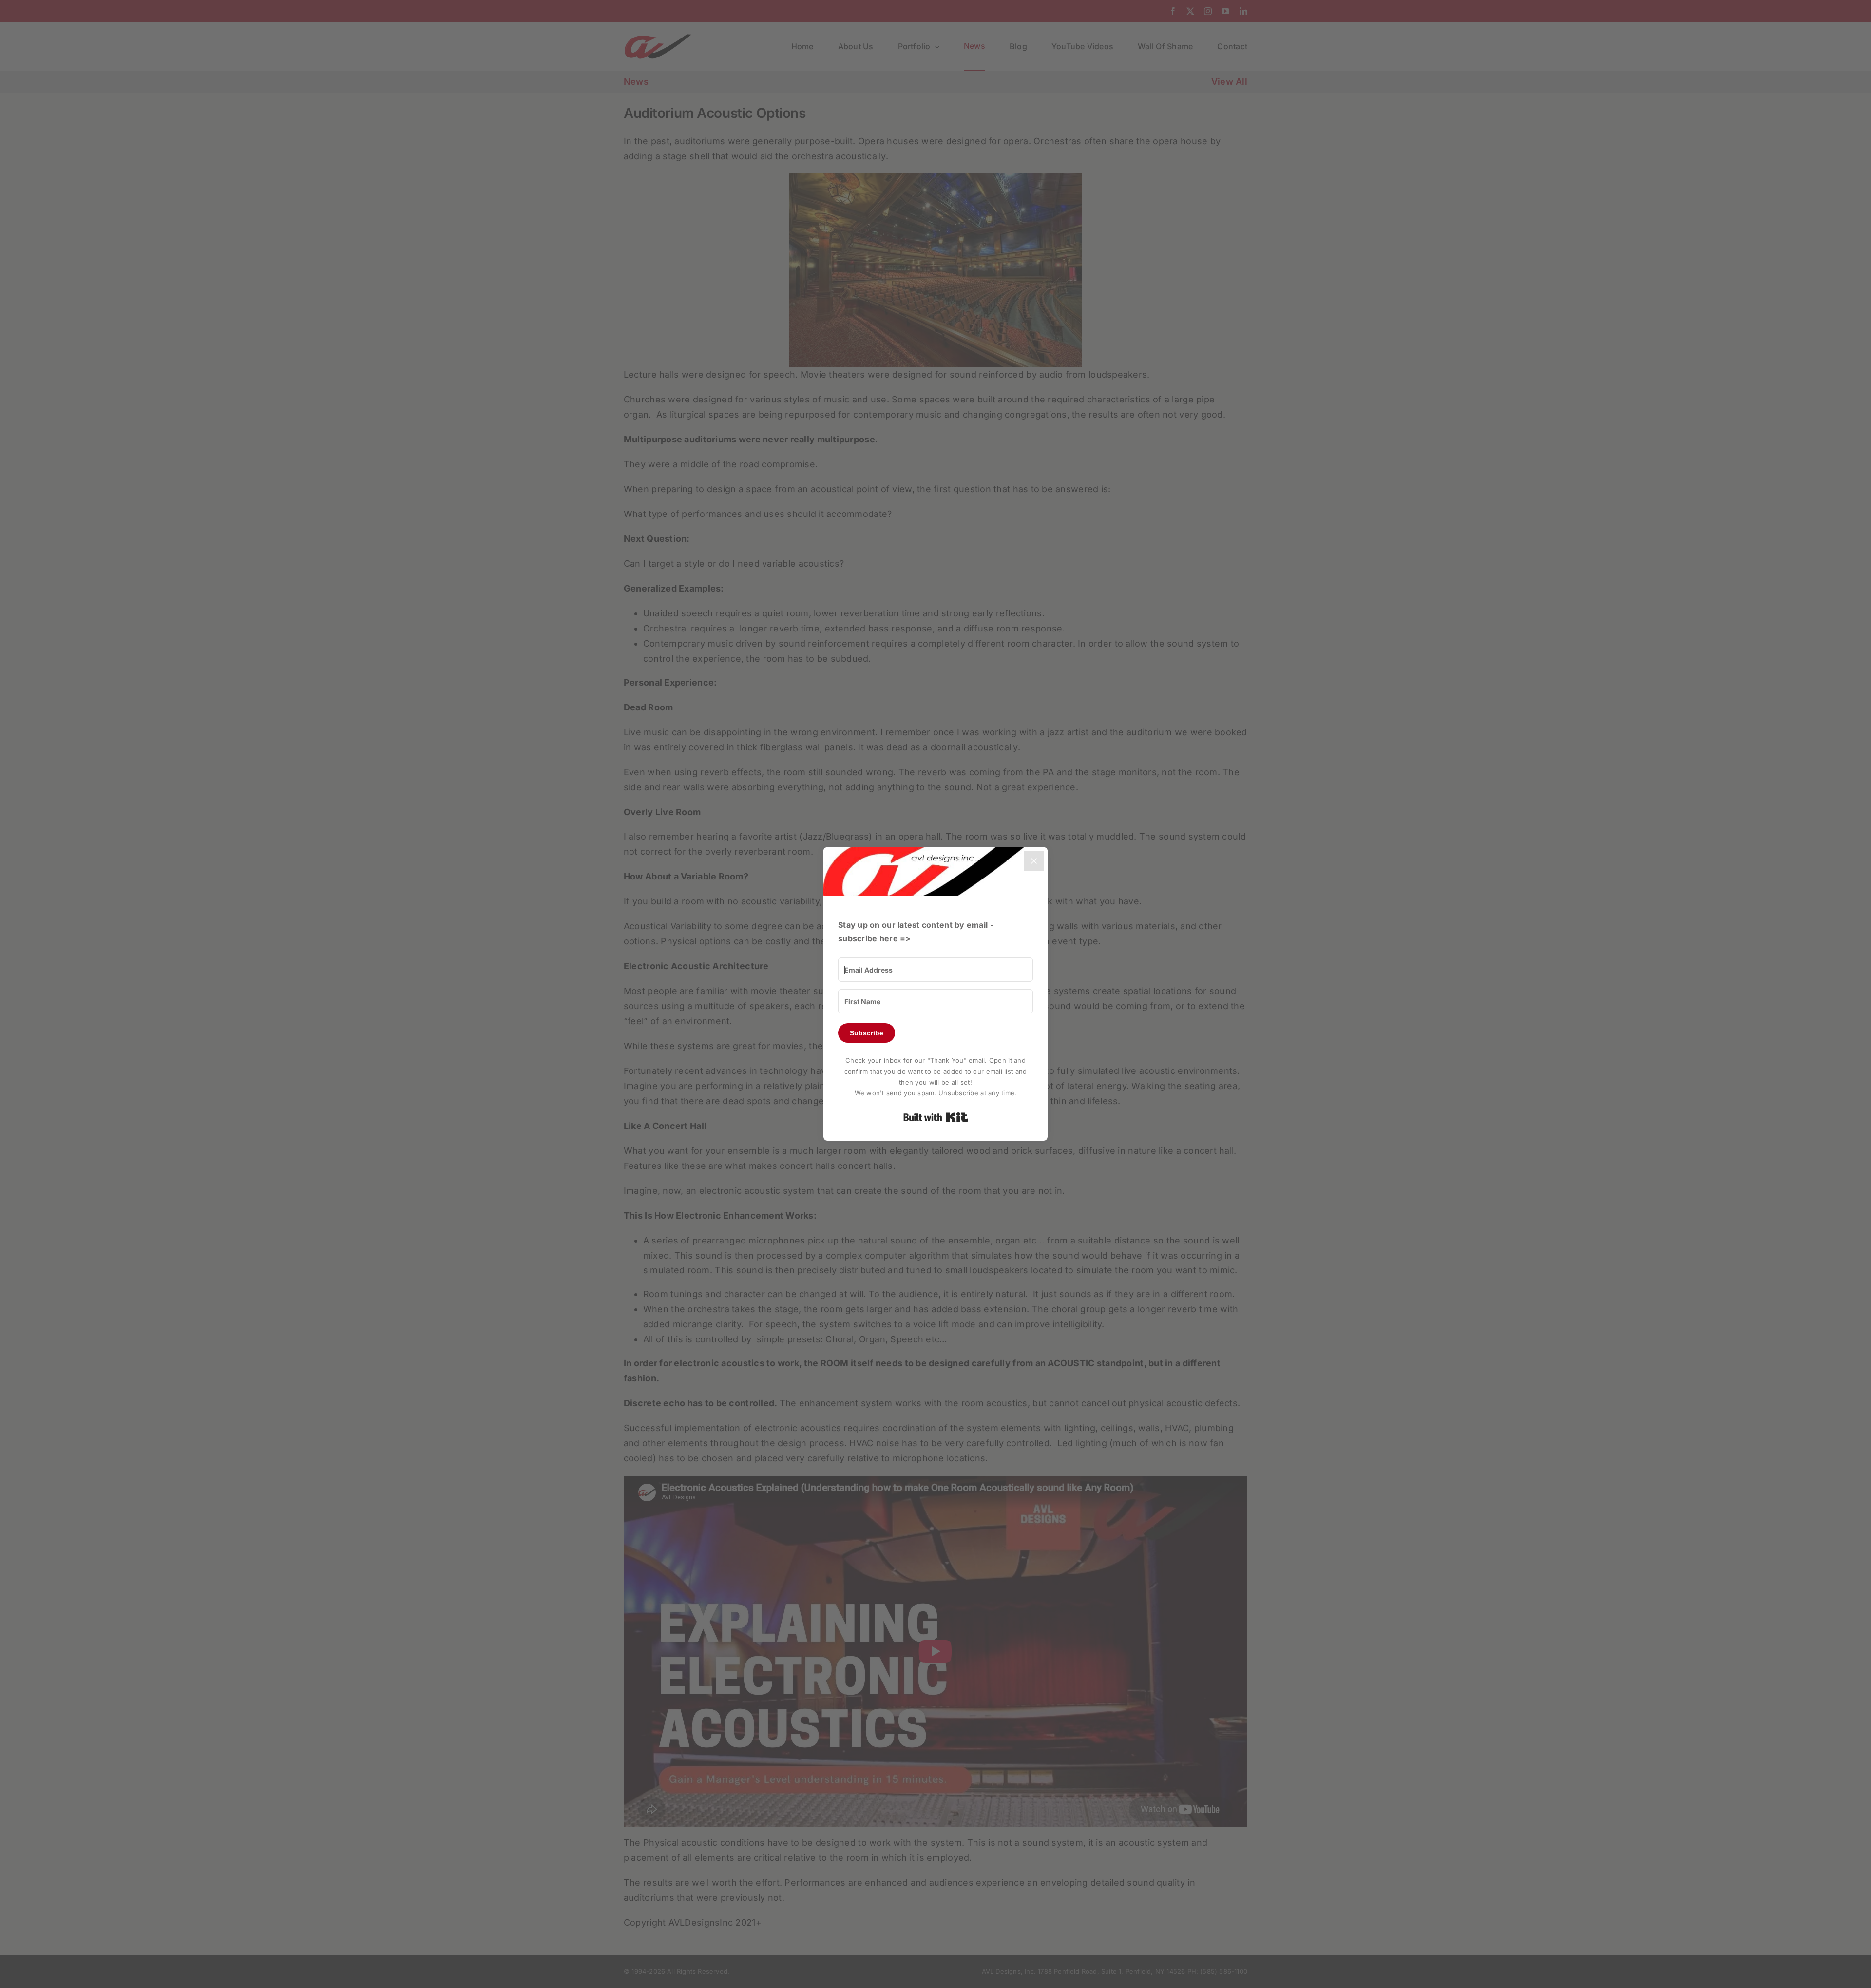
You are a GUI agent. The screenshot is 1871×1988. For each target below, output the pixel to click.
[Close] (1034, 861)
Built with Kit (936, 1117)
